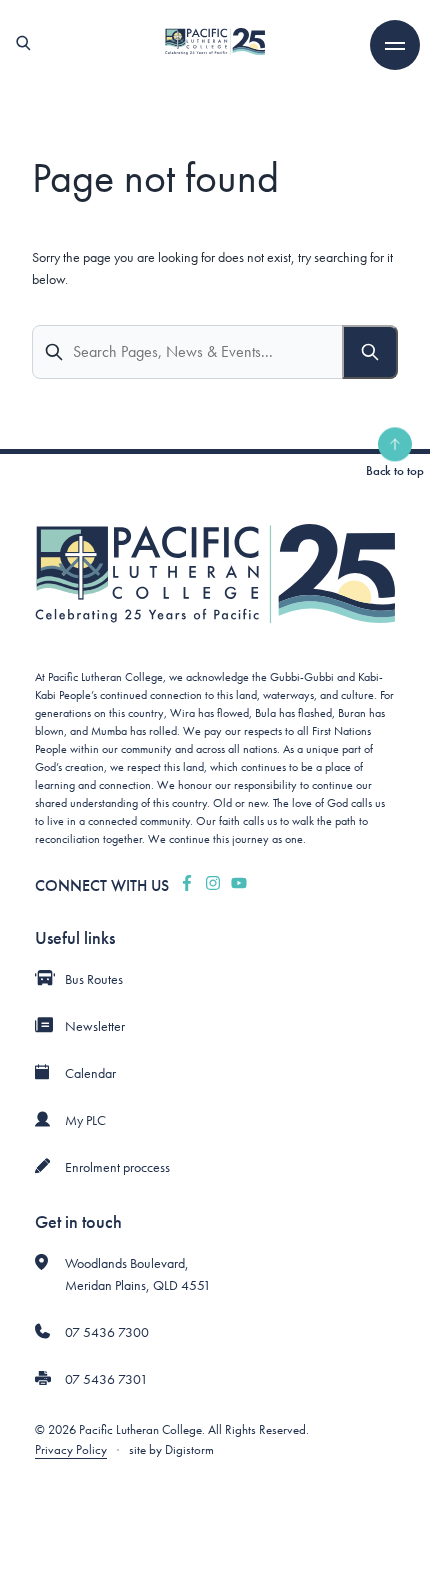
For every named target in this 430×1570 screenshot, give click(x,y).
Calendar (90, 1073)
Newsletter (95, 1026)
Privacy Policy (71, 1449)
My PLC (85, 1120)
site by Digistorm (171, 1449)
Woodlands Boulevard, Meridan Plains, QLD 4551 (138, 1274)
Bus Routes (94, 979)
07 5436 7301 (106, 1379)
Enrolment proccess (117, 1167)
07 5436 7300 (107, 1332)
